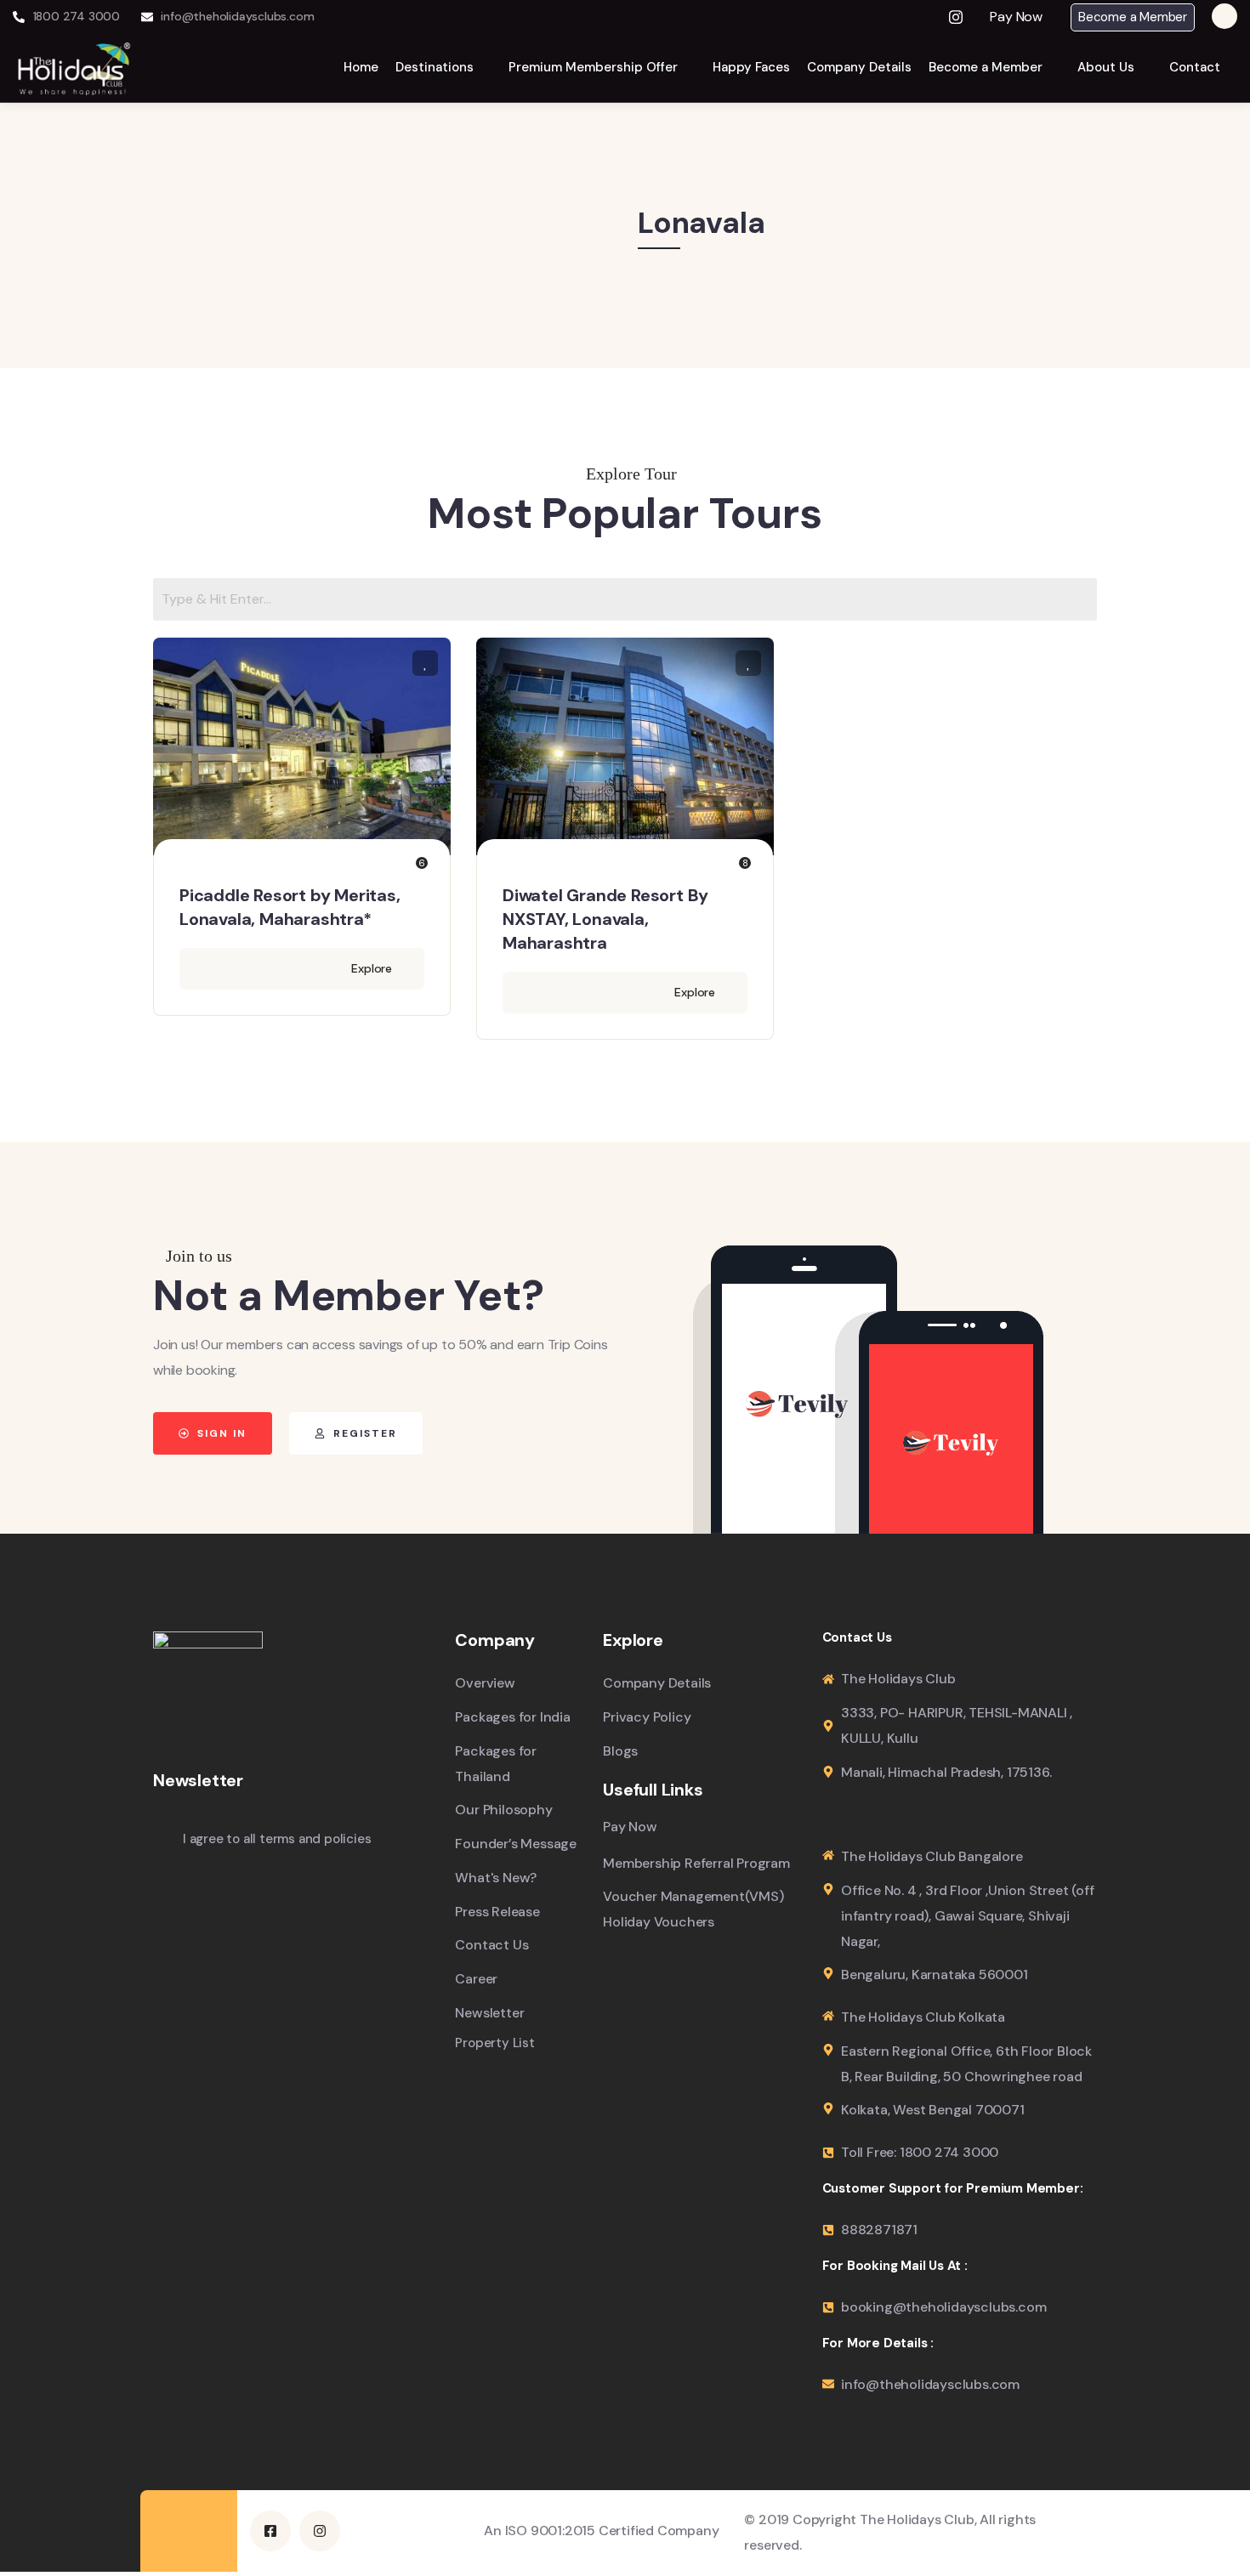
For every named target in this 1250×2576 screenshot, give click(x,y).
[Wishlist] (425, 663)
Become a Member (1133, 17)
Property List (494, 2043)
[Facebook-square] (270, 2531)
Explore (372, 968)
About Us (1106, 67)
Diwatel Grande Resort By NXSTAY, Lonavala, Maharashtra (605, 919)
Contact (1195, 67)
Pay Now (1016, 17)
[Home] (74, 68)
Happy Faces (751, 67)
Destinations (435, 67)
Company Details (859, 67)
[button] (1022, 17)
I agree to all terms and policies (277, 1839)
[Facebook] (919, 17)
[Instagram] (956, 17)
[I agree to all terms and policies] (162, 1841)
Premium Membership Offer (593, 67)
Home (361, 67)
